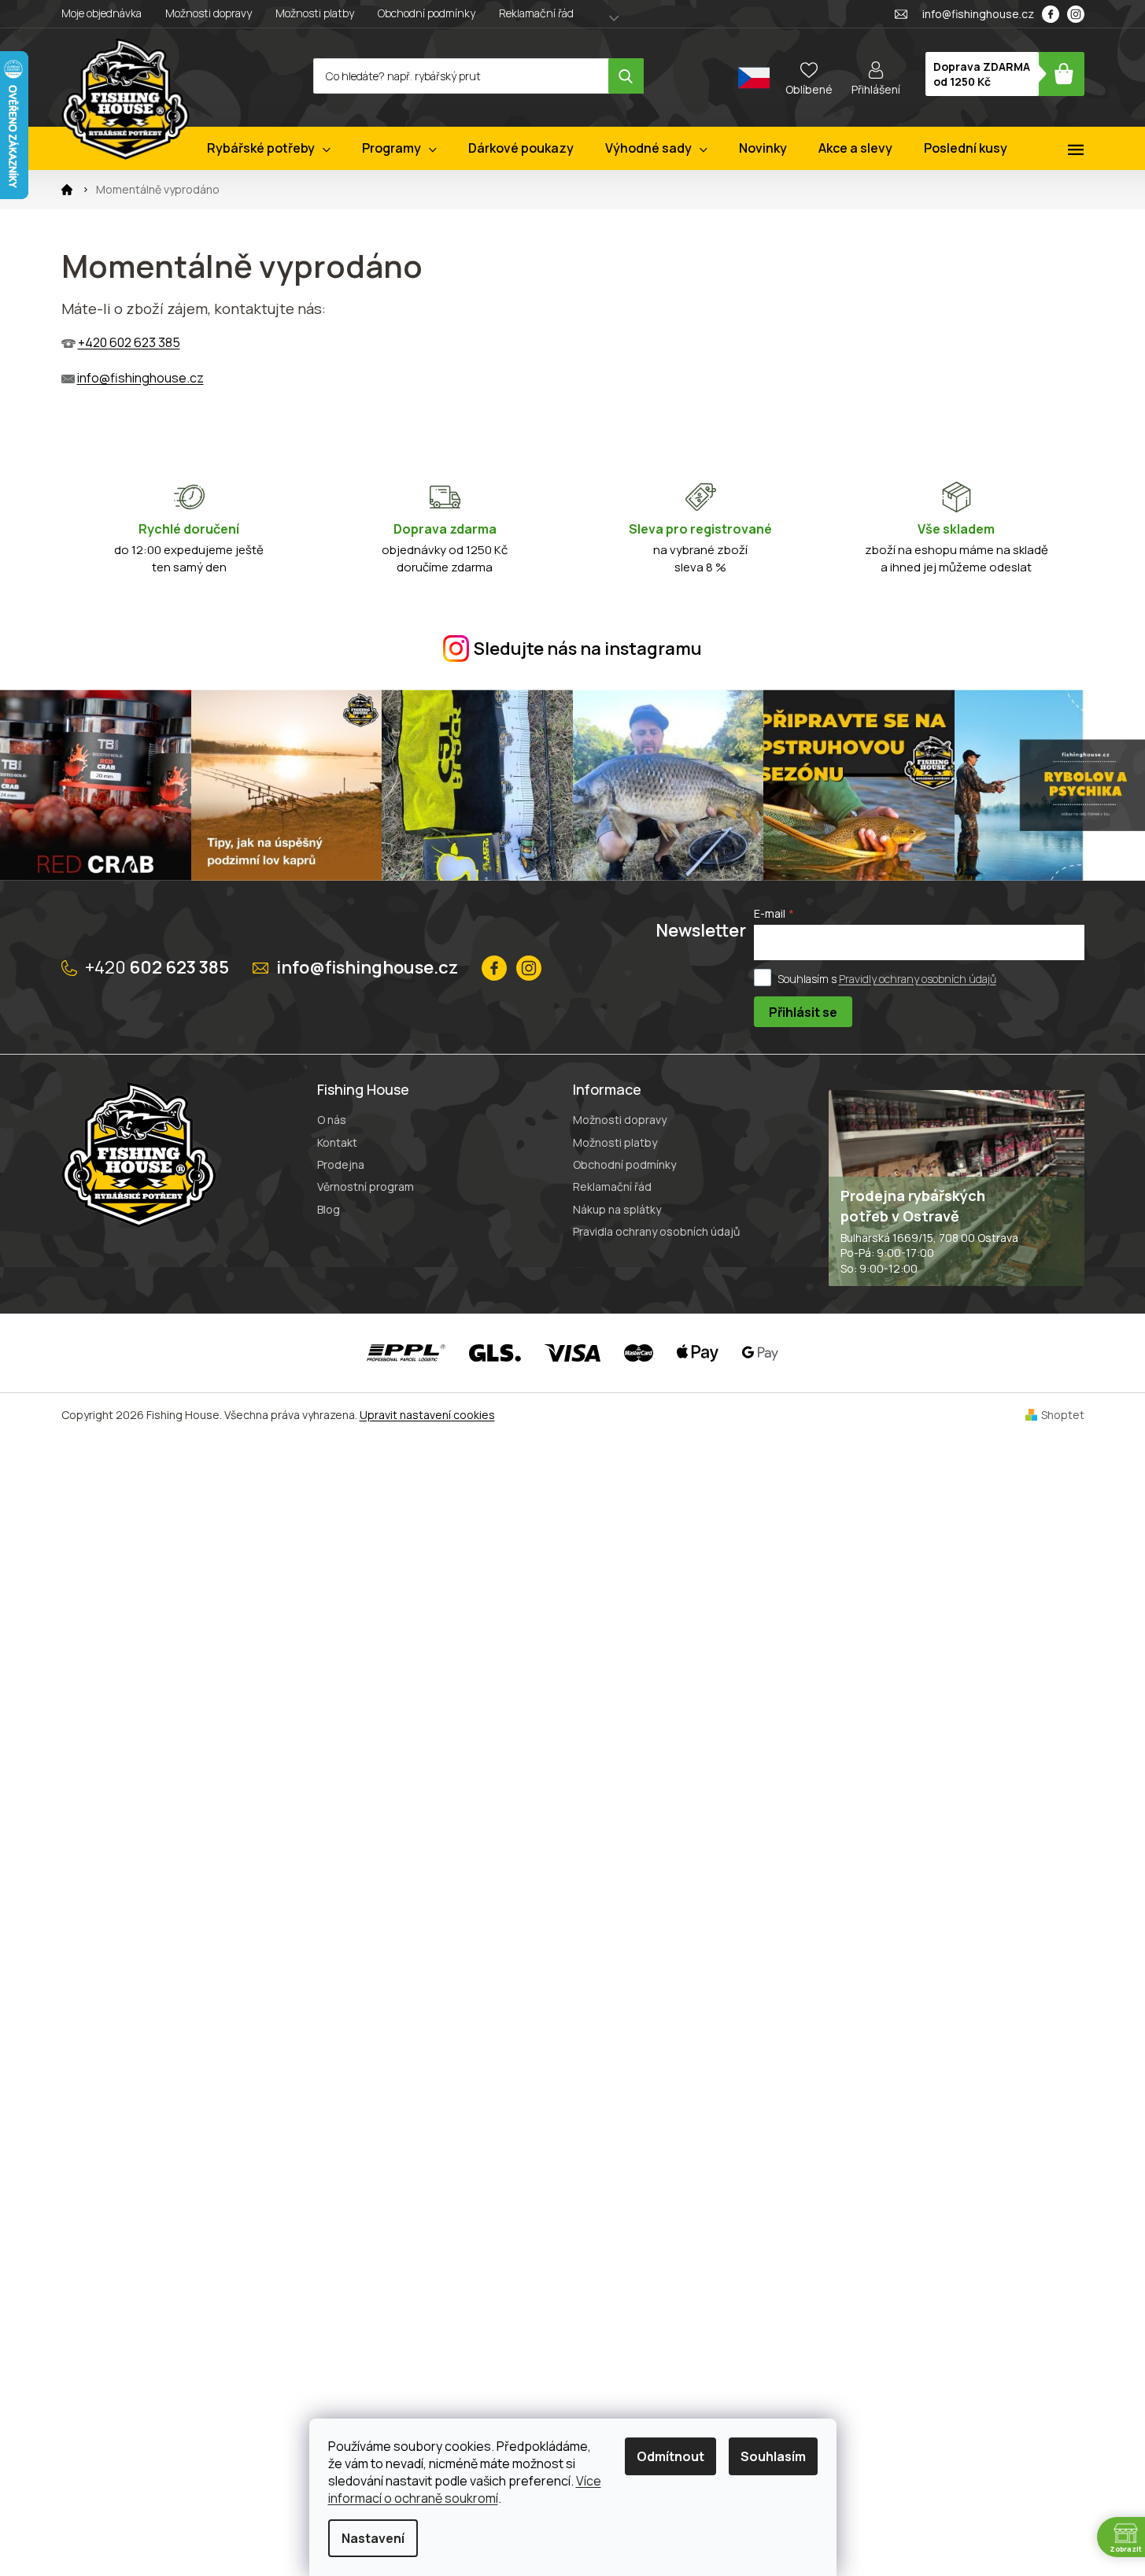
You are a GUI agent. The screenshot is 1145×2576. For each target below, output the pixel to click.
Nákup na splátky (617, 1209)
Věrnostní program (366, 1186)
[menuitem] (269, 148)
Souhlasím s (887, 978)
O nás (332, 1120)
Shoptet (1063, 1415)
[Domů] (67, 190)
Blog (329, 1209)
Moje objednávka (102, 13)
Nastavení (373, 2538)
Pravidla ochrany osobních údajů (656, 1231)
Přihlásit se (803, 1012)
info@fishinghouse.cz (140, 378)
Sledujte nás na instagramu (588, 649)
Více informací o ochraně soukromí (465, 2489)
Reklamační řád (536, 13)
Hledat (626, 76)
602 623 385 (157, 967)
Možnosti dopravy (209, 13)
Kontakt (337, 1142)
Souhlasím (773, 2456)
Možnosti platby (315, 13)
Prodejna (341, 1164)
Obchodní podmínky (427, 13)
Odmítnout (670, 2456)
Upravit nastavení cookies (427, 1415)
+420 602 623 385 (129, 342)
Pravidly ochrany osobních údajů (918, 978)
